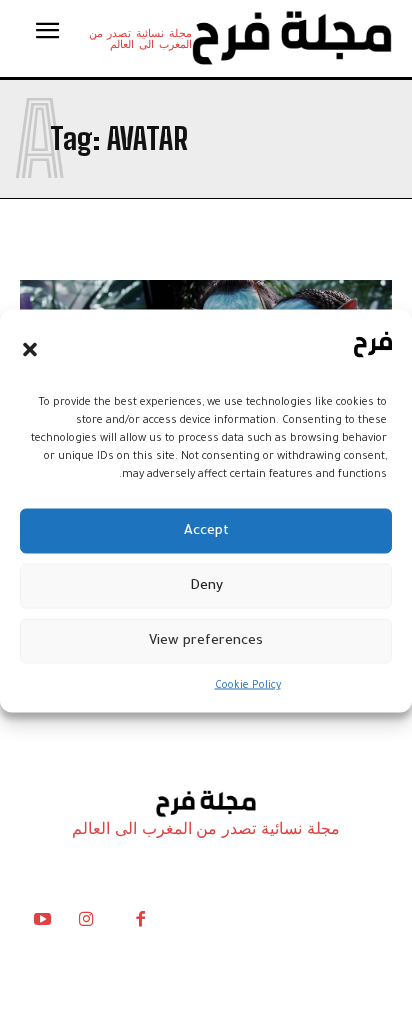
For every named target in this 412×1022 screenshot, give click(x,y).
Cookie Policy (248, 686)
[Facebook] (140, 924)
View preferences (206, 640)
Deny (206, 585)
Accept (206, 530)
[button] (30, 349)
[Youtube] (42, 924)
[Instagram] (86, 924)
